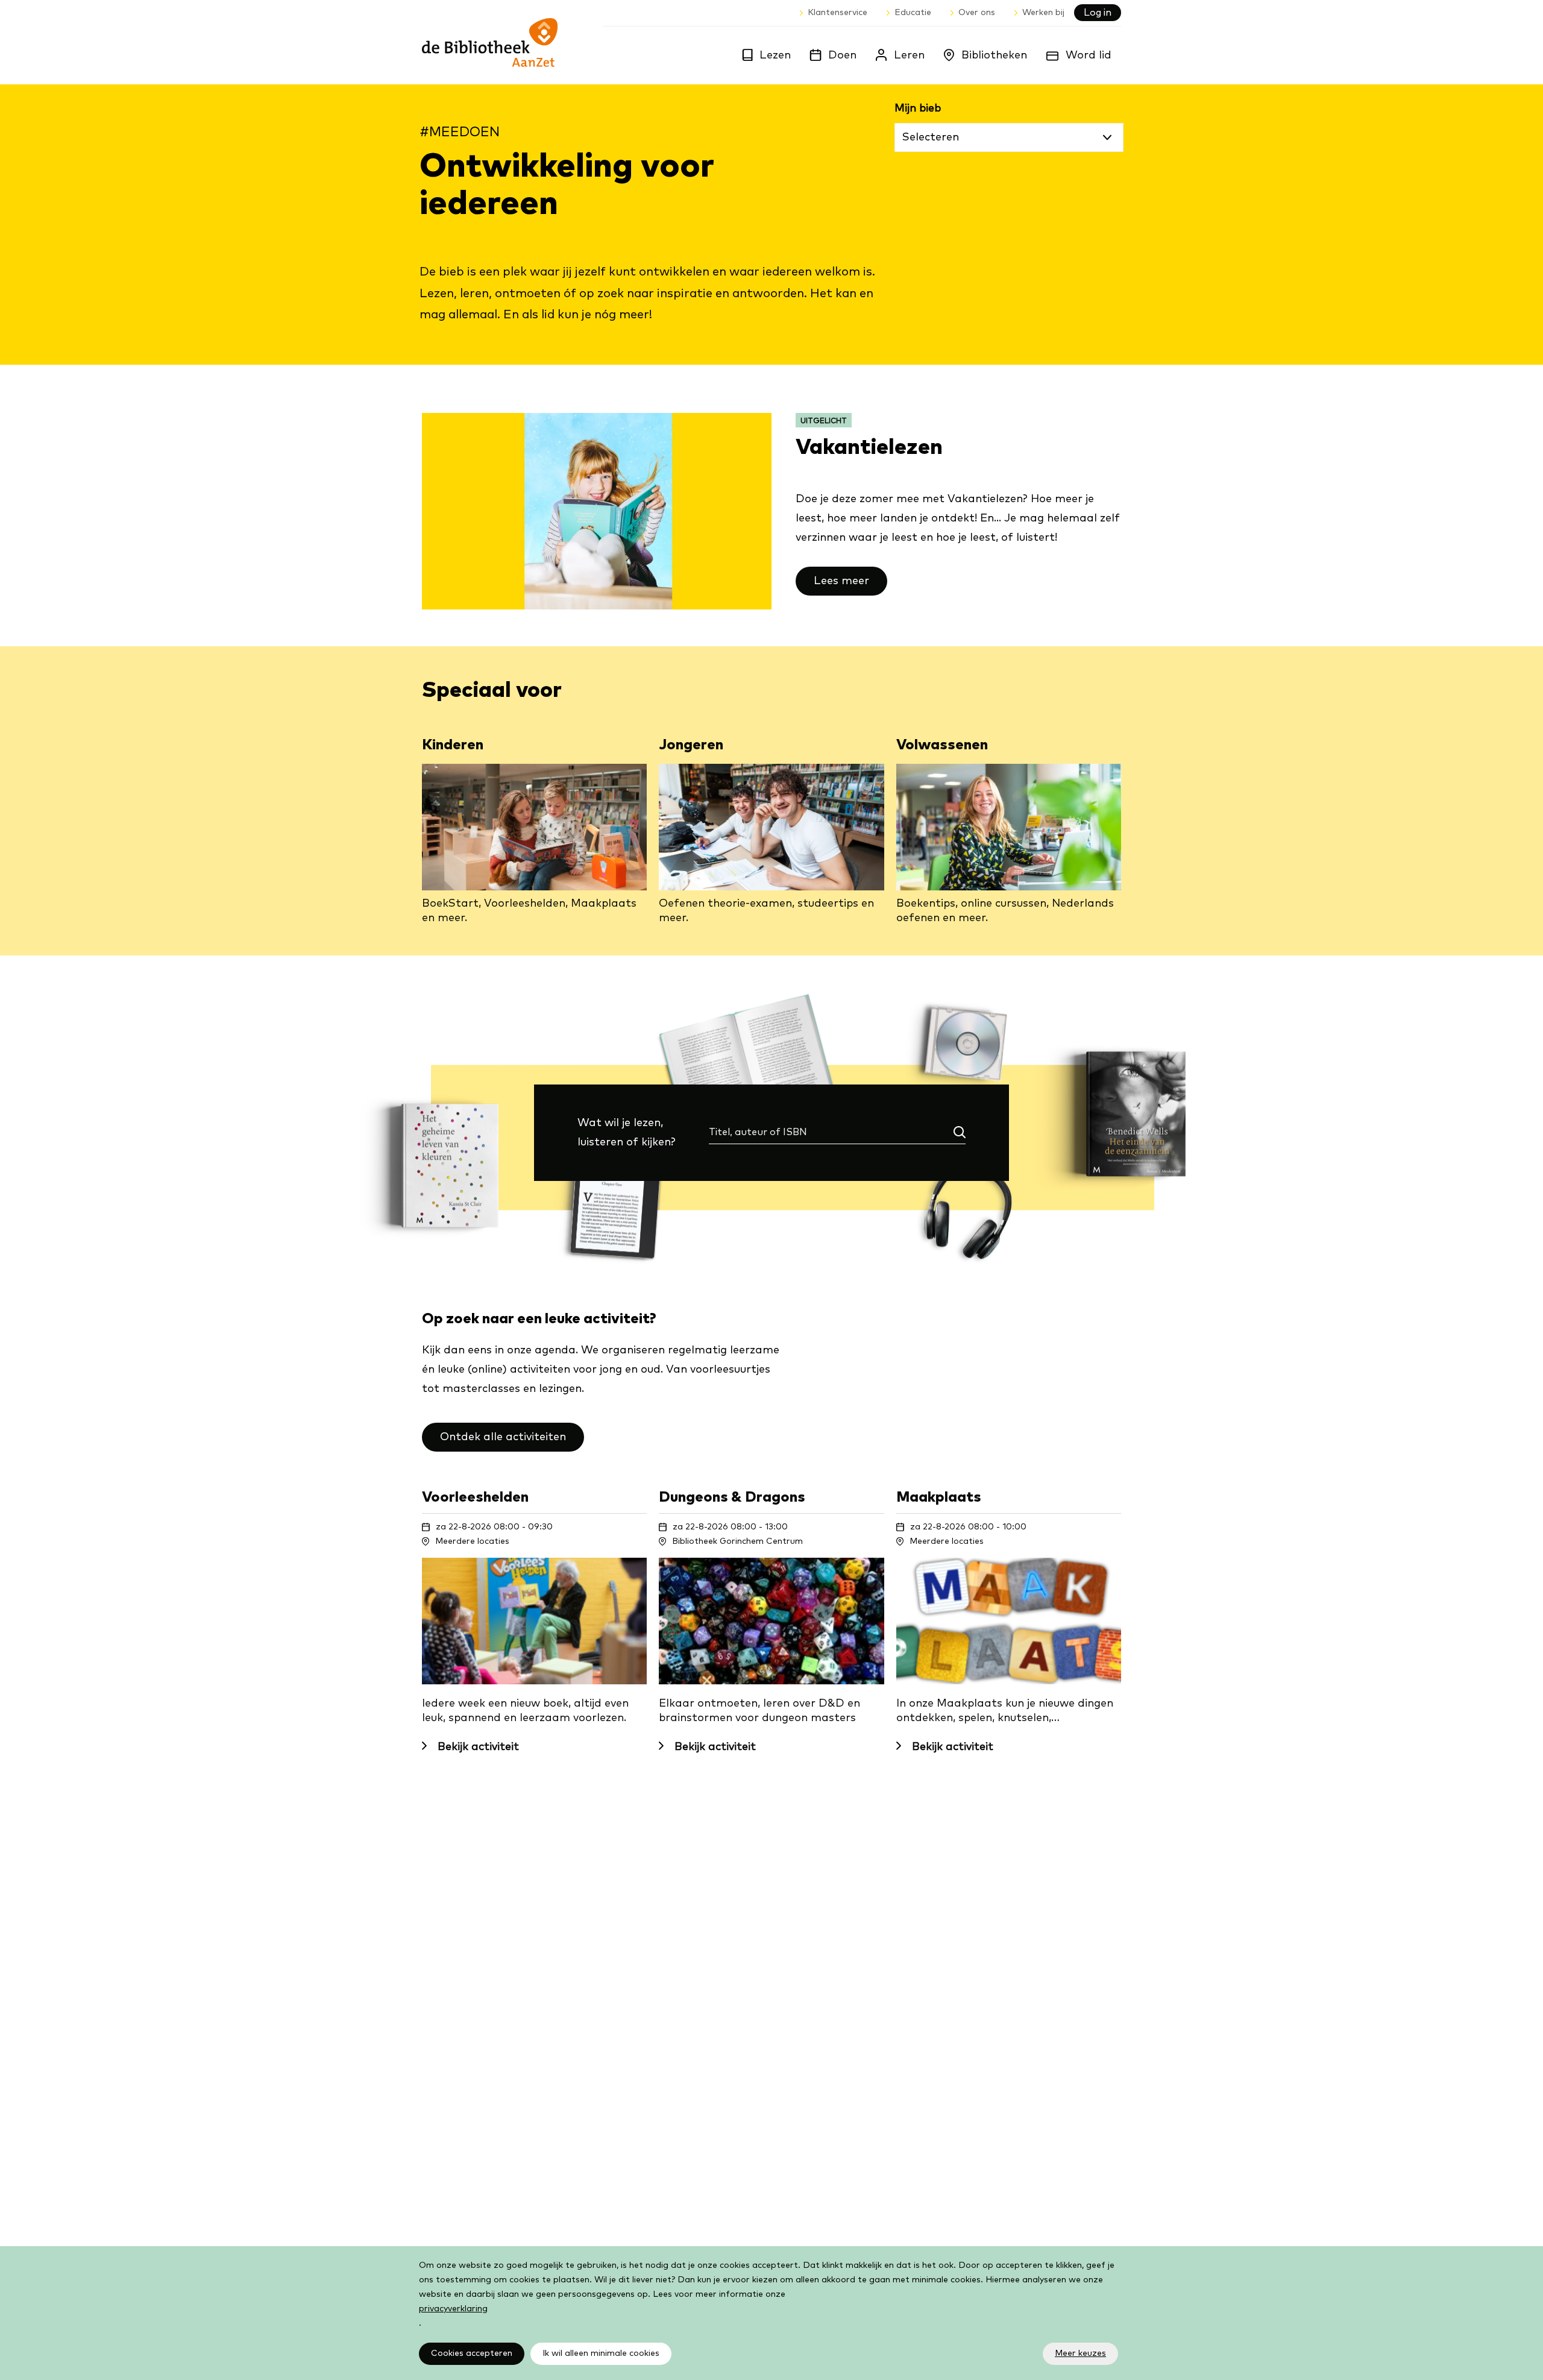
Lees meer (841, 581)
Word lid (1089, 55)
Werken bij (1043, 13)
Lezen (775, 55)
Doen (842, 55)
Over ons (977, 13)
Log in (1098, 13)
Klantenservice (837, 13)
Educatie (913, 13)
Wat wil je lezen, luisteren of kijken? (637, 1135)
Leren (909, 55)
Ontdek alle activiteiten (503, 1437)
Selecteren (931, 137)
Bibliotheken (994, 55)
